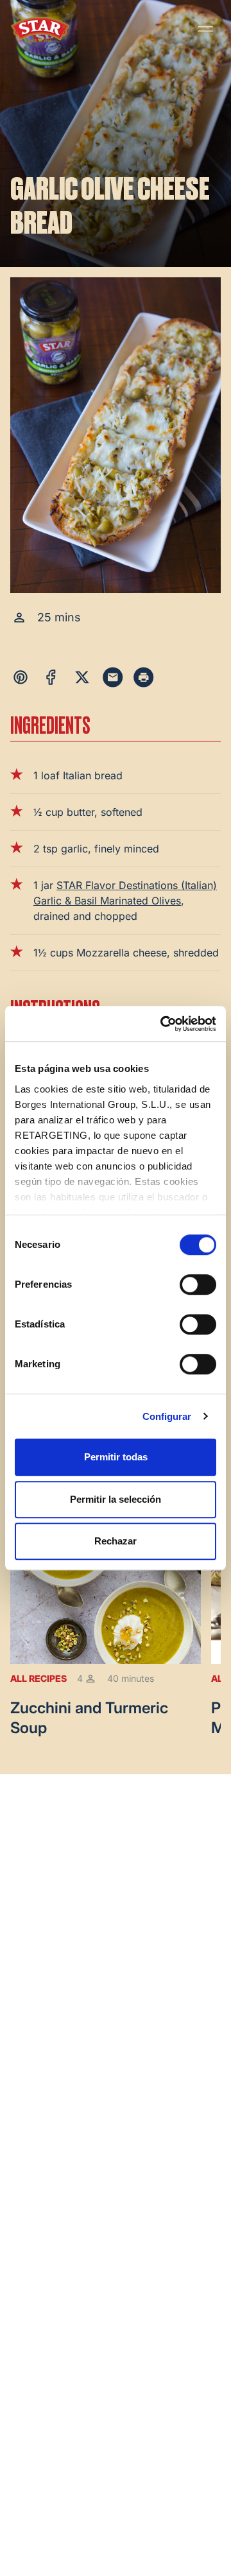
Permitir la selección (116, 1499)
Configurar (167, 1416)
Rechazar (116, 1541)
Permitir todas (116, 1457)
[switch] (198, 1284)
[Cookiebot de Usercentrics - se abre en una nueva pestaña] (163, 1024)
